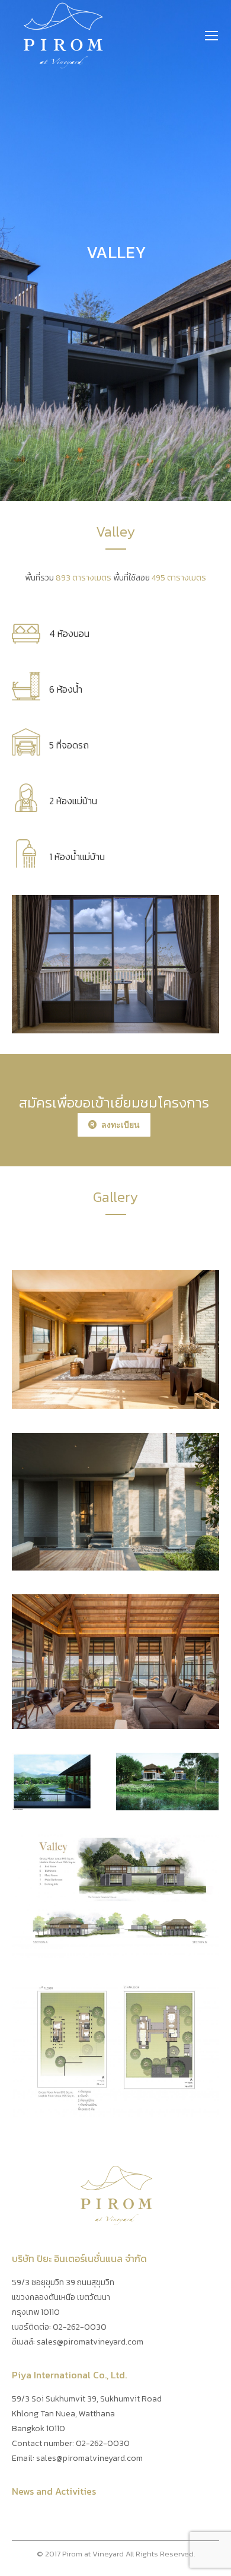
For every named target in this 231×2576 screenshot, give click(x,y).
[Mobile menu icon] (211, 36)
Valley (116, 1340)
